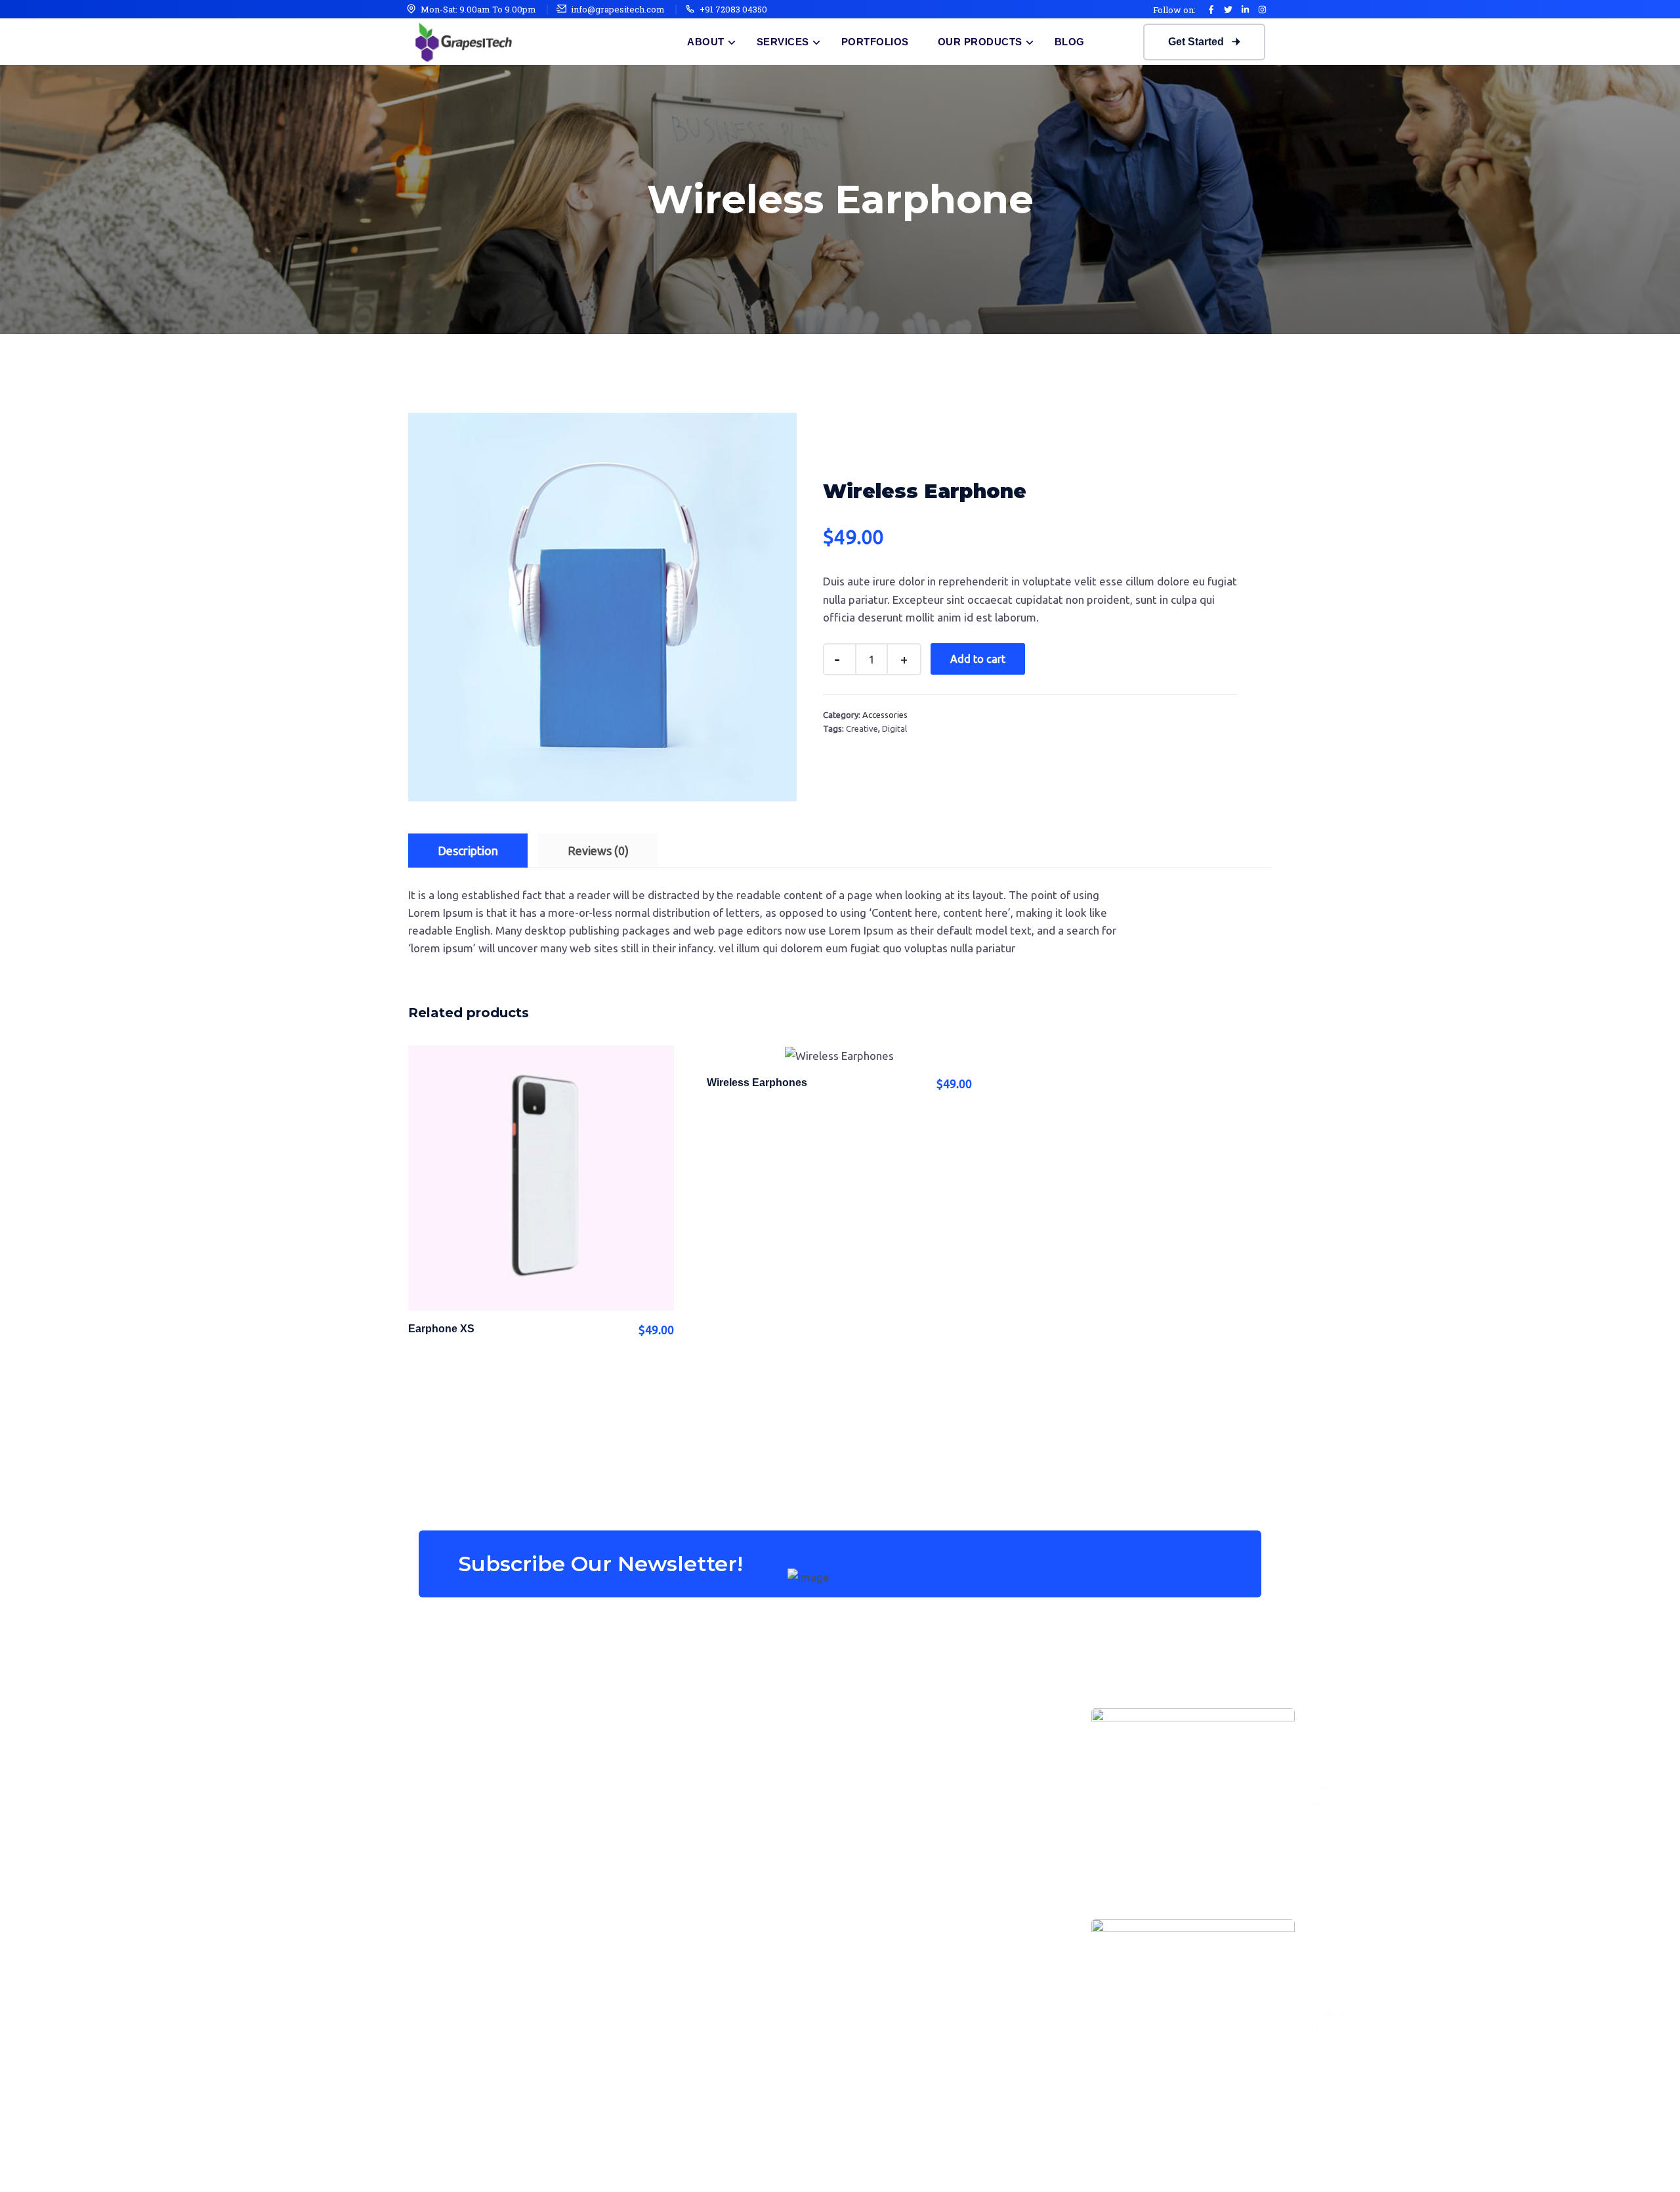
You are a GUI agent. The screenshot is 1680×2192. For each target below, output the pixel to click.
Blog (1070, 42)
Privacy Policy (1229, 2167)
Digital (894, 728)
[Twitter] (1228, 9)
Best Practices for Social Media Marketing (1330, 1743)
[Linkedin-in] (1245, 9)
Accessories (885, 715)
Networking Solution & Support (729, 1823)
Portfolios (875, 42)
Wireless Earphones (757, 1083)
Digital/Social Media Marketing (728, 1794)
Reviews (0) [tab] (598, 851)
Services (783, 42)
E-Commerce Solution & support (732, 1765)
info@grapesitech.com (618, 9)
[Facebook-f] (1211, 9)
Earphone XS (441, 1329)
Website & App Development (722, 1737)
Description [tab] (468, 851)
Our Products (980, 42)
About (706, 42)
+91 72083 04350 (733, 9)
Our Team (931, 1765)
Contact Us (934, 1823)
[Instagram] (1262, 9)
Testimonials (938, 1794)
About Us (930, 1708)
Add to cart (978, 659)
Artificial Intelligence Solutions (727, 1708)
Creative (862, 728)
